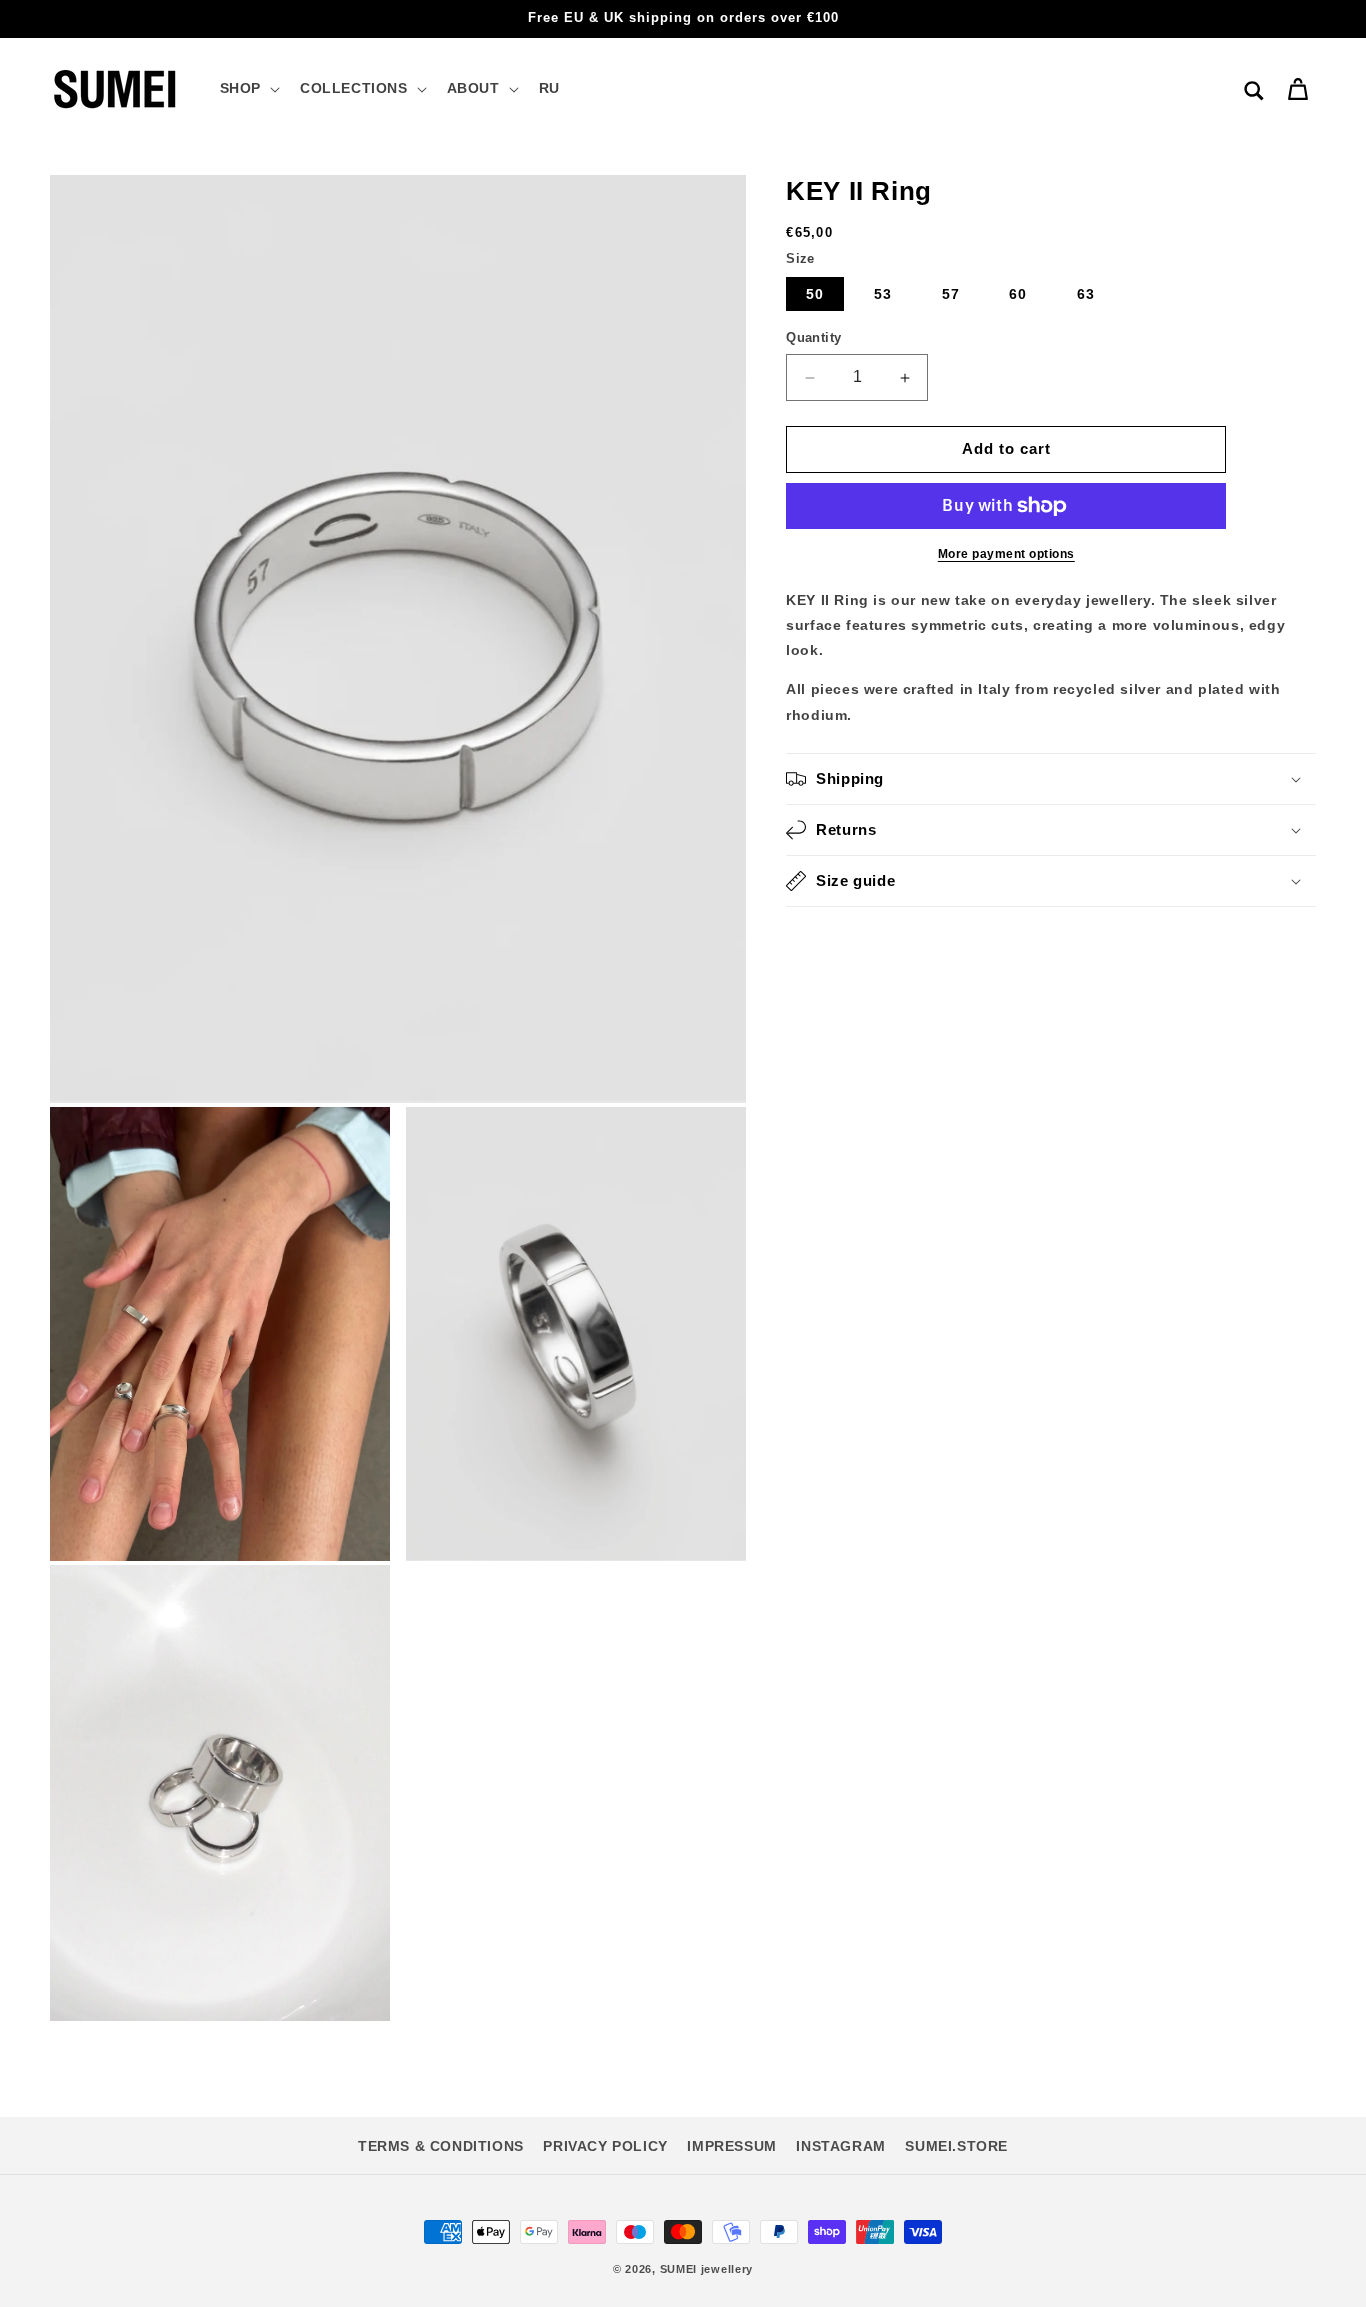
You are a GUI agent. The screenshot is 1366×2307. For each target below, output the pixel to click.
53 (883, 295)
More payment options (1006, 554)
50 (815, 295)
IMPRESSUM (731, 2146)
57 (951, 295)
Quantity (813, 338)
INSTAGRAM (840, 2146)
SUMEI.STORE (956, 2146)
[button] (248, 88)
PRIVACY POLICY (605, 2146)
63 (1086, 295)
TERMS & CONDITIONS (441, 2146)
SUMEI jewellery (707, 2269)
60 (1018, 295)
